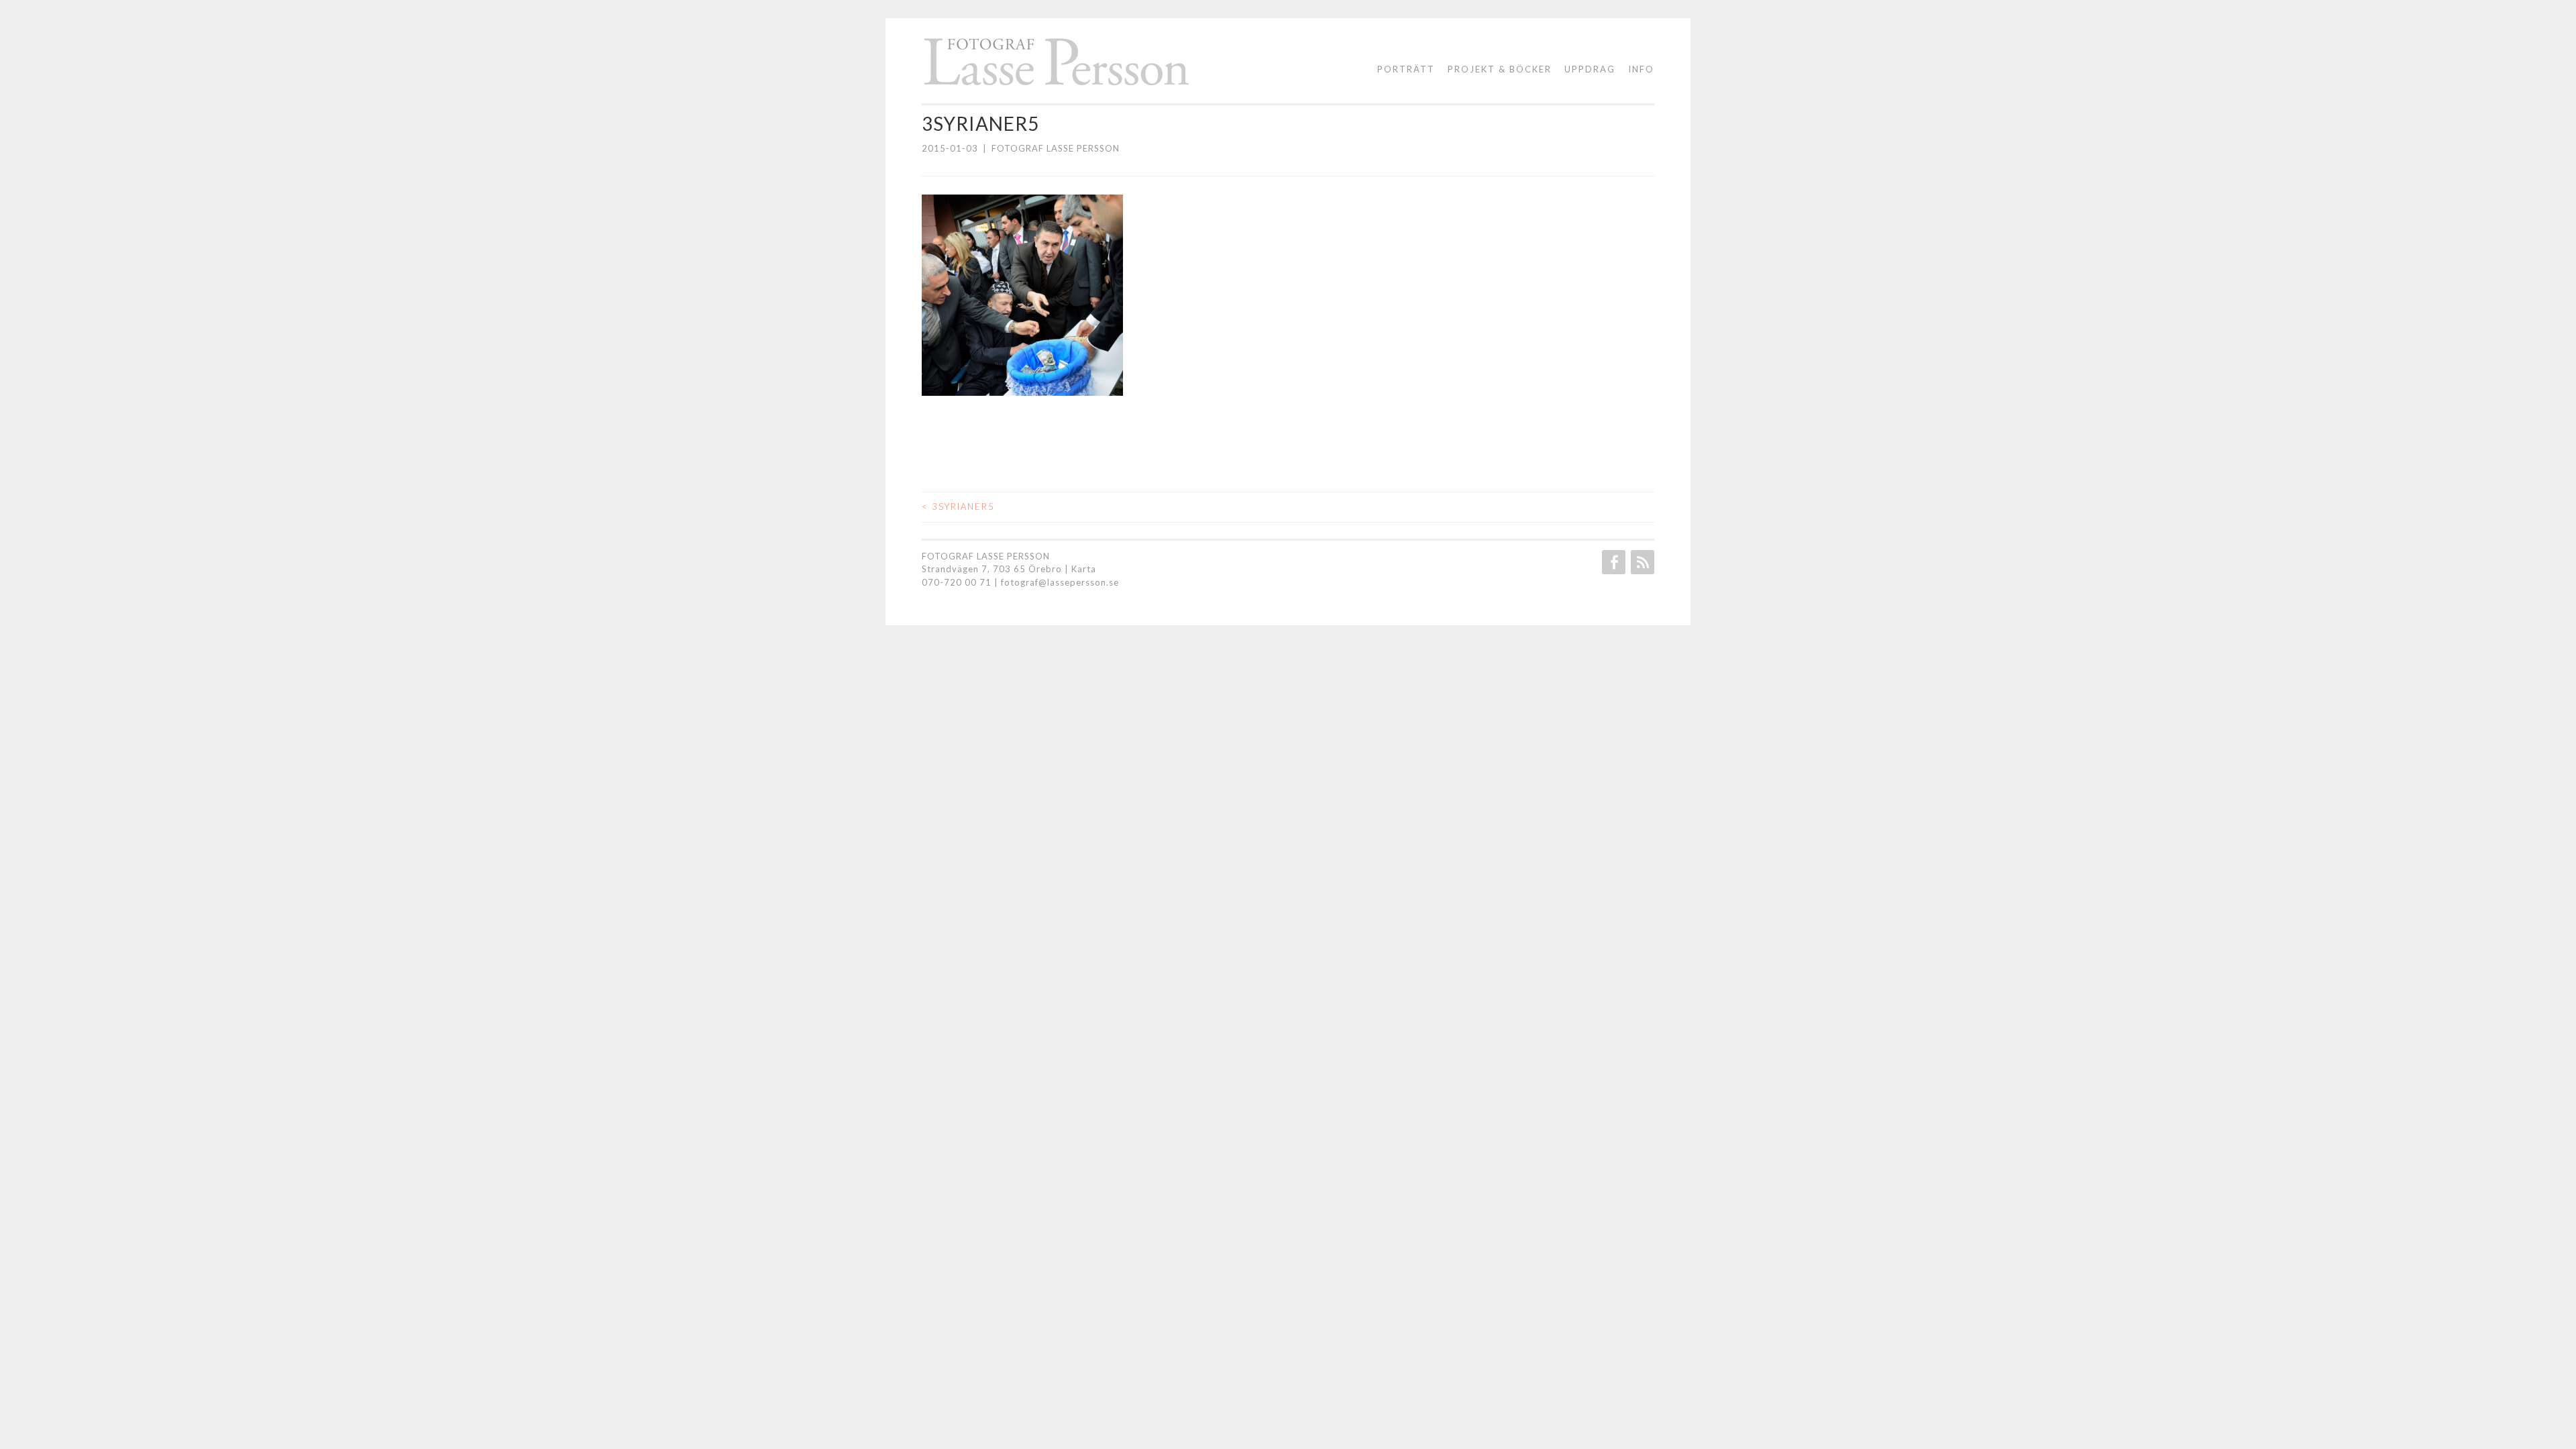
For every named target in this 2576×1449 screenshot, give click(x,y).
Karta (1084, 569)
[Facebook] (1612, 562)
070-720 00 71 (957, 582)
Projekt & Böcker (1500, 69)
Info (1641, 69)
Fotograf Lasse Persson (1056, 148)
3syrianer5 (958, 506)
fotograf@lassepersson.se (1060, 582)
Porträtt (1406, 69)
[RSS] (1641, 562)
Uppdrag (1590, 69)
